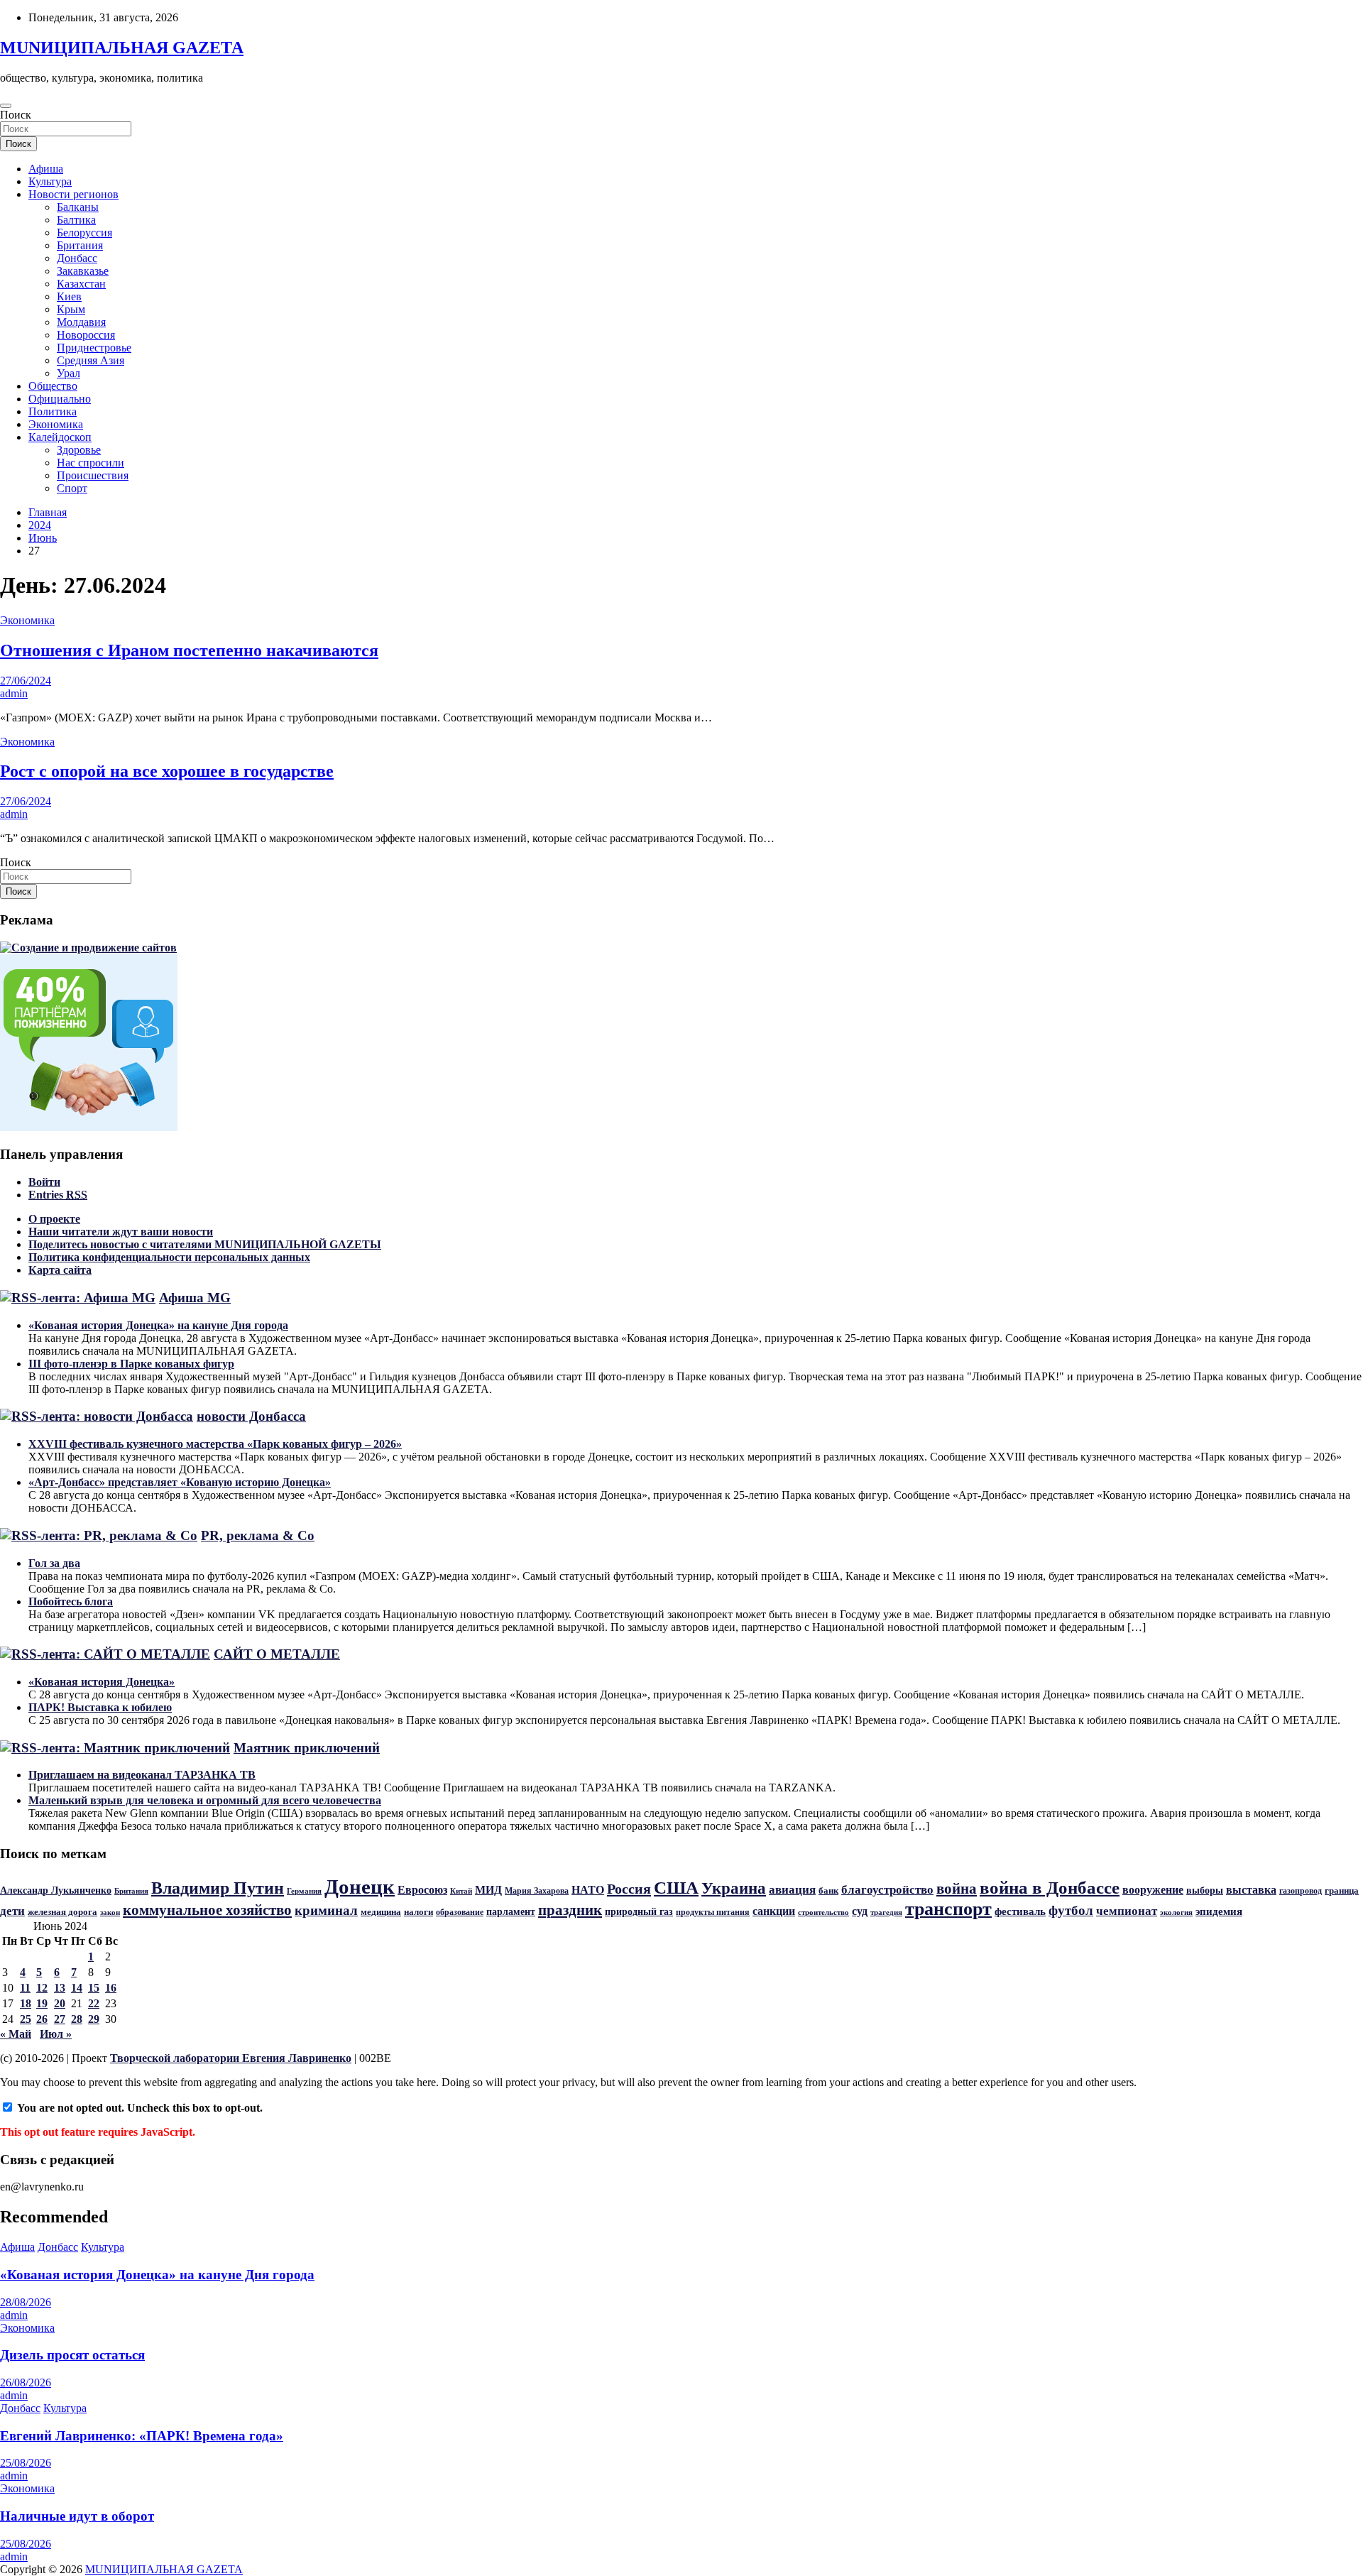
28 (77, 2019)
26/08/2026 (26, 2383)
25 (26, 2019)
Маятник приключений (307, 1748)
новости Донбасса (251, 1416)
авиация (792, 1890)
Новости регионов (73, 194)
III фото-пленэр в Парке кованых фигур (131, 1364)
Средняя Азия (91, 360)
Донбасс (77, 258)
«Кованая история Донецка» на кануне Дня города (158, 1325)
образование (460, 1912)
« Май (16, 2034)
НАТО (588, 1890)
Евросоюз (422, 1890)
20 (60, 2003)
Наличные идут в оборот (77, 2516)
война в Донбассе (1050, 1888)
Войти (44, 1182)
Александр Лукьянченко (56, 1890)
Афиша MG (195, 1298)
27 (60, 2019)
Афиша (46, 169)
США (676, 1888)
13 (60, 1988)
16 (111, 1988)
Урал (69, 373)
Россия (629, 1889)
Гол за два (54, 1563)
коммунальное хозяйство (207, 1910)
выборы (1205, 1890)
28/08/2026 (26, 2302)
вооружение (1153, 1890)
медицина (381, 1912)
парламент (511, 1911)
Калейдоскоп (60, 437)
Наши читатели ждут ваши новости (121, 1232)
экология (1176, 1912)
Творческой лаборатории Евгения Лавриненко (231, 2058)
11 (25, 1988)
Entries (58, 1195)
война (957, 1889)
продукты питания (713, 1912)
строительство (823, 1912)
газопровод (1301, 1891)
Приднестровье (94, 348)
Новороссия (86, 335)
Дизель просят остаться (72, 2355)
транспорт (948, 1909)
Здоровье (79, 450)
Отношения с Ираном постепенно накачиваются (189, 650)
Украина (734, 1888)
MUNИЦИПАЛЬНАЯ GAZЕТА (122, 48)
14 (77, 1988)
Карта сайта (60, 1270)
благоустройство (887, 1890)
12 (42, 1988)
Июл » (56, 2034)
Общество (53, 386)
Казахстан (81, 284)
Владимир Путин (218, 1888)
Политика (53, 411)
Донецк (360, 1887)
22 (94, 2003)
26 (42, 2019)
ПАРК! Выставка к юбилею (100, 1707)
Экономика (56, 424)
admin (14, 693)
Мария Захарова (537, 1891)
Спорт (72, 488)
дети (12, 1911)
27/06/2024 (26, 681)
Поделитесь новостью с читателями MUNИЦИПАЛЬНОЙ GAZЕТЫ (205, 1244)
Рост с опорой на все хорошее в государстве (167, 771)
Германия (304, 1891)
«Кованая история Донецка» (102, 1682)
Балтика (76, 220)
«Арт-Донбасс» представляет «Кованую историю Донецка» (180, 1482)
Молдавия (81, 322)
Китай (461, 1891)
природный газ (639, 1911)
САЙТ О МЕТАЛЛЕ (277, 1654)
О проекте (54, 1219)
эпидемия (1219, 1911)
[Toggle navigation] (6, 106)
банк (828, 1890)
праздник (570, 1910)
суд (860, 1911)
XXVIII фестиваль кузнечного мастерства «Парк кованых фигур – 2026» (215, 1444)
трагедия (886, 1912)
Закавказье (83, 271)
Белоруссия (84, 233)
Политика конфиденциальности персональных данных (169, 1257)
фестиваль (1020, 1911)
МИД (488, 1890)
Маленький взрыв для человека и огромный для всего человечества (205, 1800)
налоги (418, 1912)
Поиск (16, 115)
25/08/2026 (26, 2463)
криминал (326, 1910)
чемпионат (1127, 1911)
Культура (50, 181)
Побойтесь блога (71, 1601)
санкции (774, 1911)
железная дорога (62, 1912)
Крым (71, 309)
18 (26, 2003)
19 (42, 2003)
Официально (60, 399)
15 (94, 1988)
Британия (80, 245)
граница (1342, 1890)
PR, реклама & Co (258, 1535)
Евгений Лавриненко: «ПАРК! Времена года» (142, 2436)
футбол (1071, 1910)
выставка (1251, 1890)
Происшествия (93, 475)
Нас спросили (91, 463)
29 (94, 2019)
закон (110, 1912)
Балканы (78, 207)
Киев (69, 296)
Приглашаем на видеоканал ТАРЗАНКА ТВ (142, 1775)
